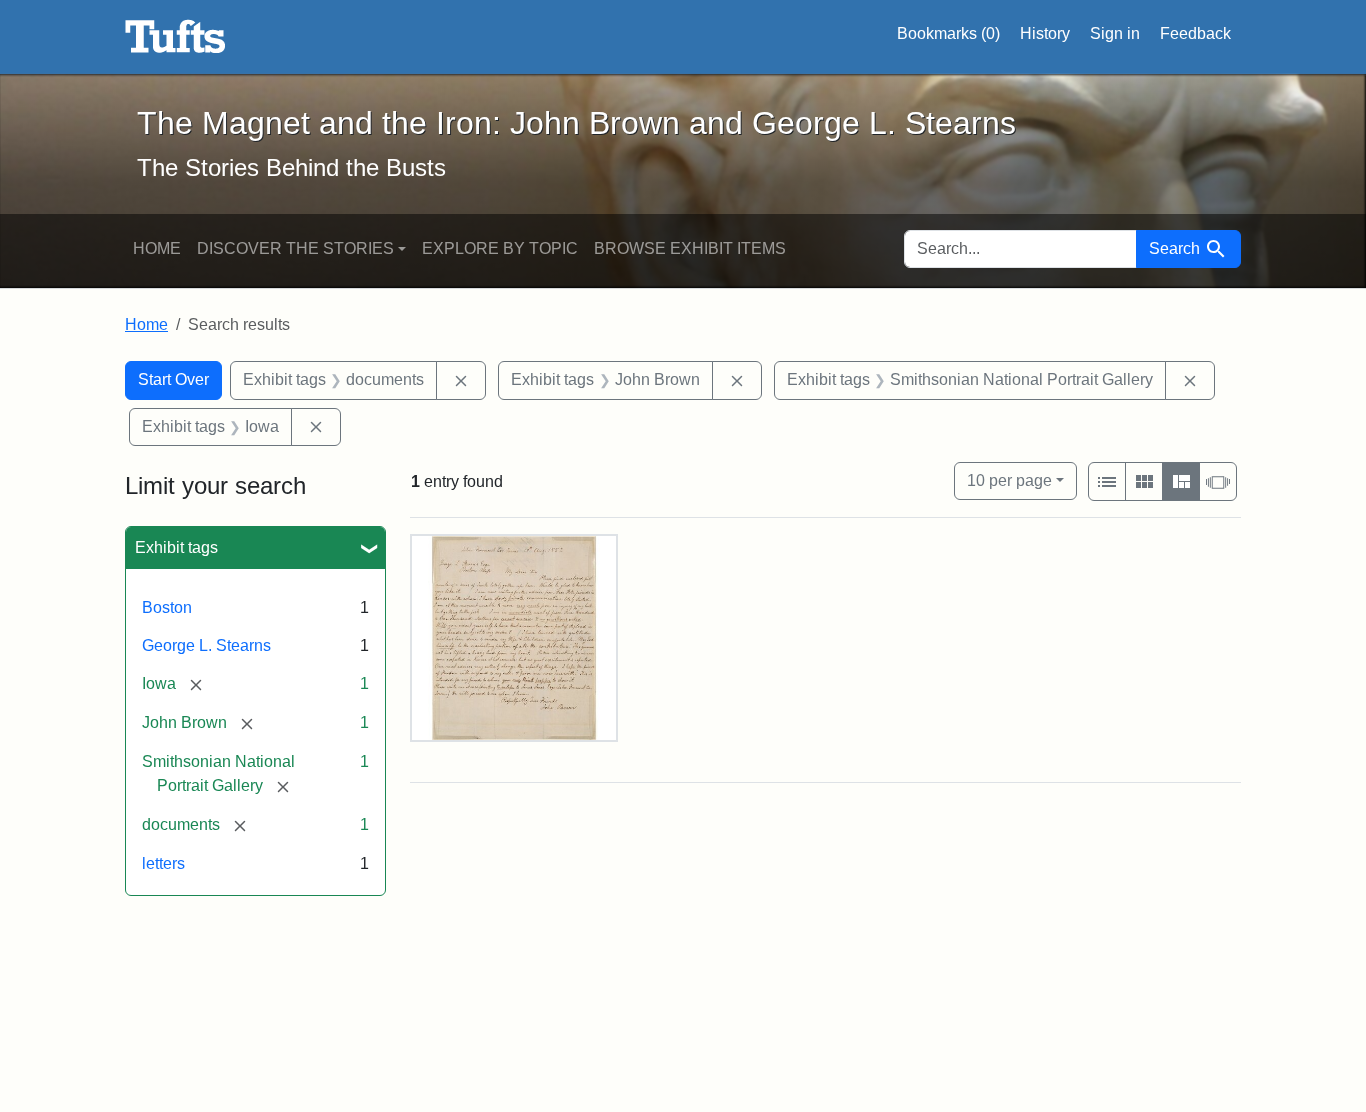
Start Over (173, 379)
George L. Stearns (206, 645)
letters (163, 863)
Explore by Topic (500, 248)
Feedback (1195, 33)
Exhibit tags (176, 547)
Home (157, 248)
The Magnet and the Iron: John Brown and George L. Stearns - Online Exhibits (175, 37)
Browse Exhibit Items (690, 248)
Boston (167, 607)
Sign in (1115, 33)
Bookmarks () (948, 33)
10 (1009, 480)
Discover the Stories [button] (295, 248)
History (1045, 33)
